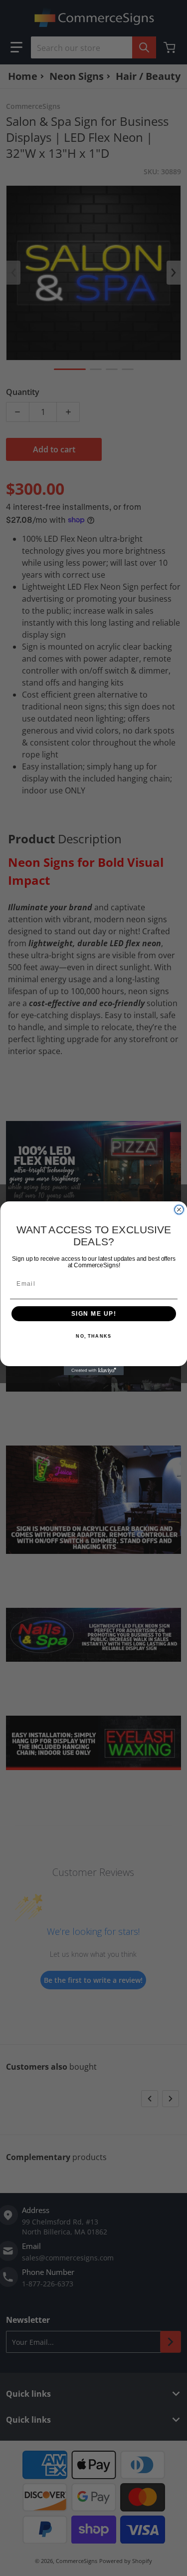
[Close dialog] (179, 1209)
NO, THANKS (93, 1336)
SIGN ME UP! (93, 1313)
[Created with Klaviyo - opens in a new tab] (94, 1371)
